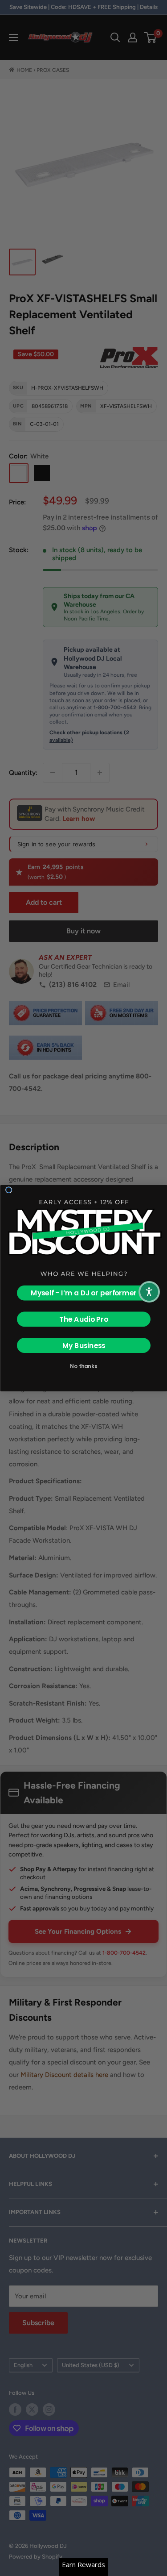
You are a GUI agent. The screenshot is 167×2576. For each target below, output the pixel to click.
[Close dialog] (8, 1190)
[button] (149, 1292)
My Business (83, 1345)
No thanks (83, 1366)
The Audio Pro (83, 1319)
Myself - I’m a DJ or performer (84, 1293)
